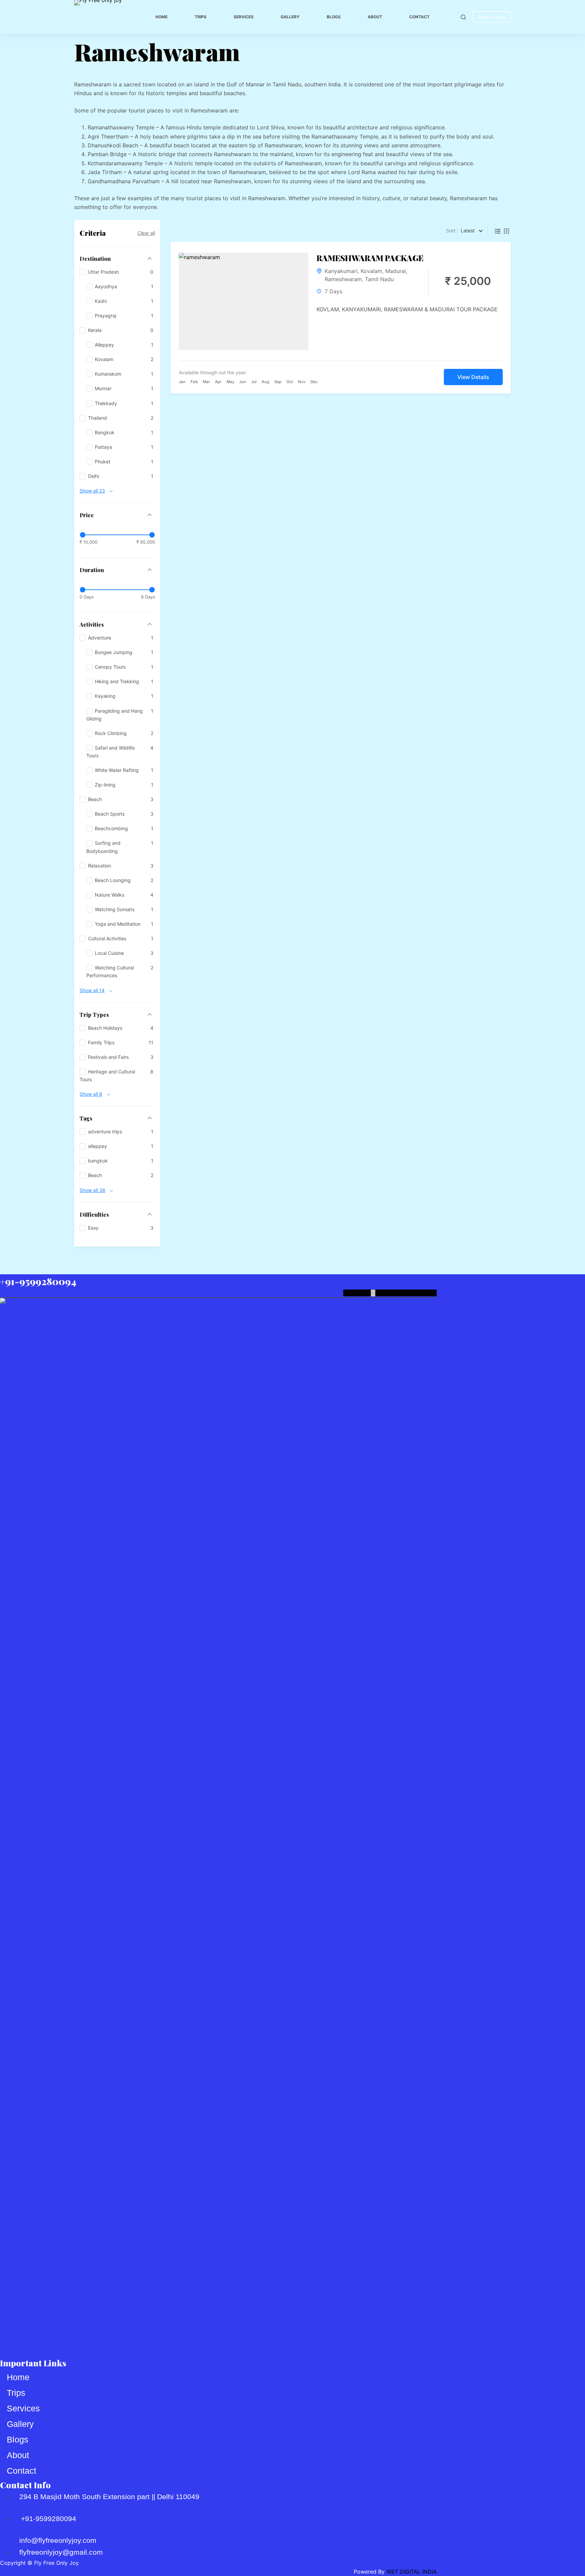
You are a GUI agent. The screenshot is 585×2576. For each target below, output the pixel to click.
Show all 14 (92, 990)
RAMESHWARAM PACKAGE (370, 258)
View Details (473, 377)
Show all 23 (92, 491)
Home (161, 17)
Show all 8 (91, 1094)
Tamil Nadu (379, 279)
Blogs (334, 17)
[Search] (463, 17)
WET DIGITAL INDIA (411, 2572)
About (375, 17)
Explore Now (492, 17)
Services (244, 17)
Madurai (396, 271)
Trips (201, 17)
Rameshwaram (343, 279)
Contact (419, 17)
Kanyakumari (341, 271)
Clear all (146, 233)
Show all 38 (92, 1190)
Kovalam (371, 271)
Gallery (290, 17)
